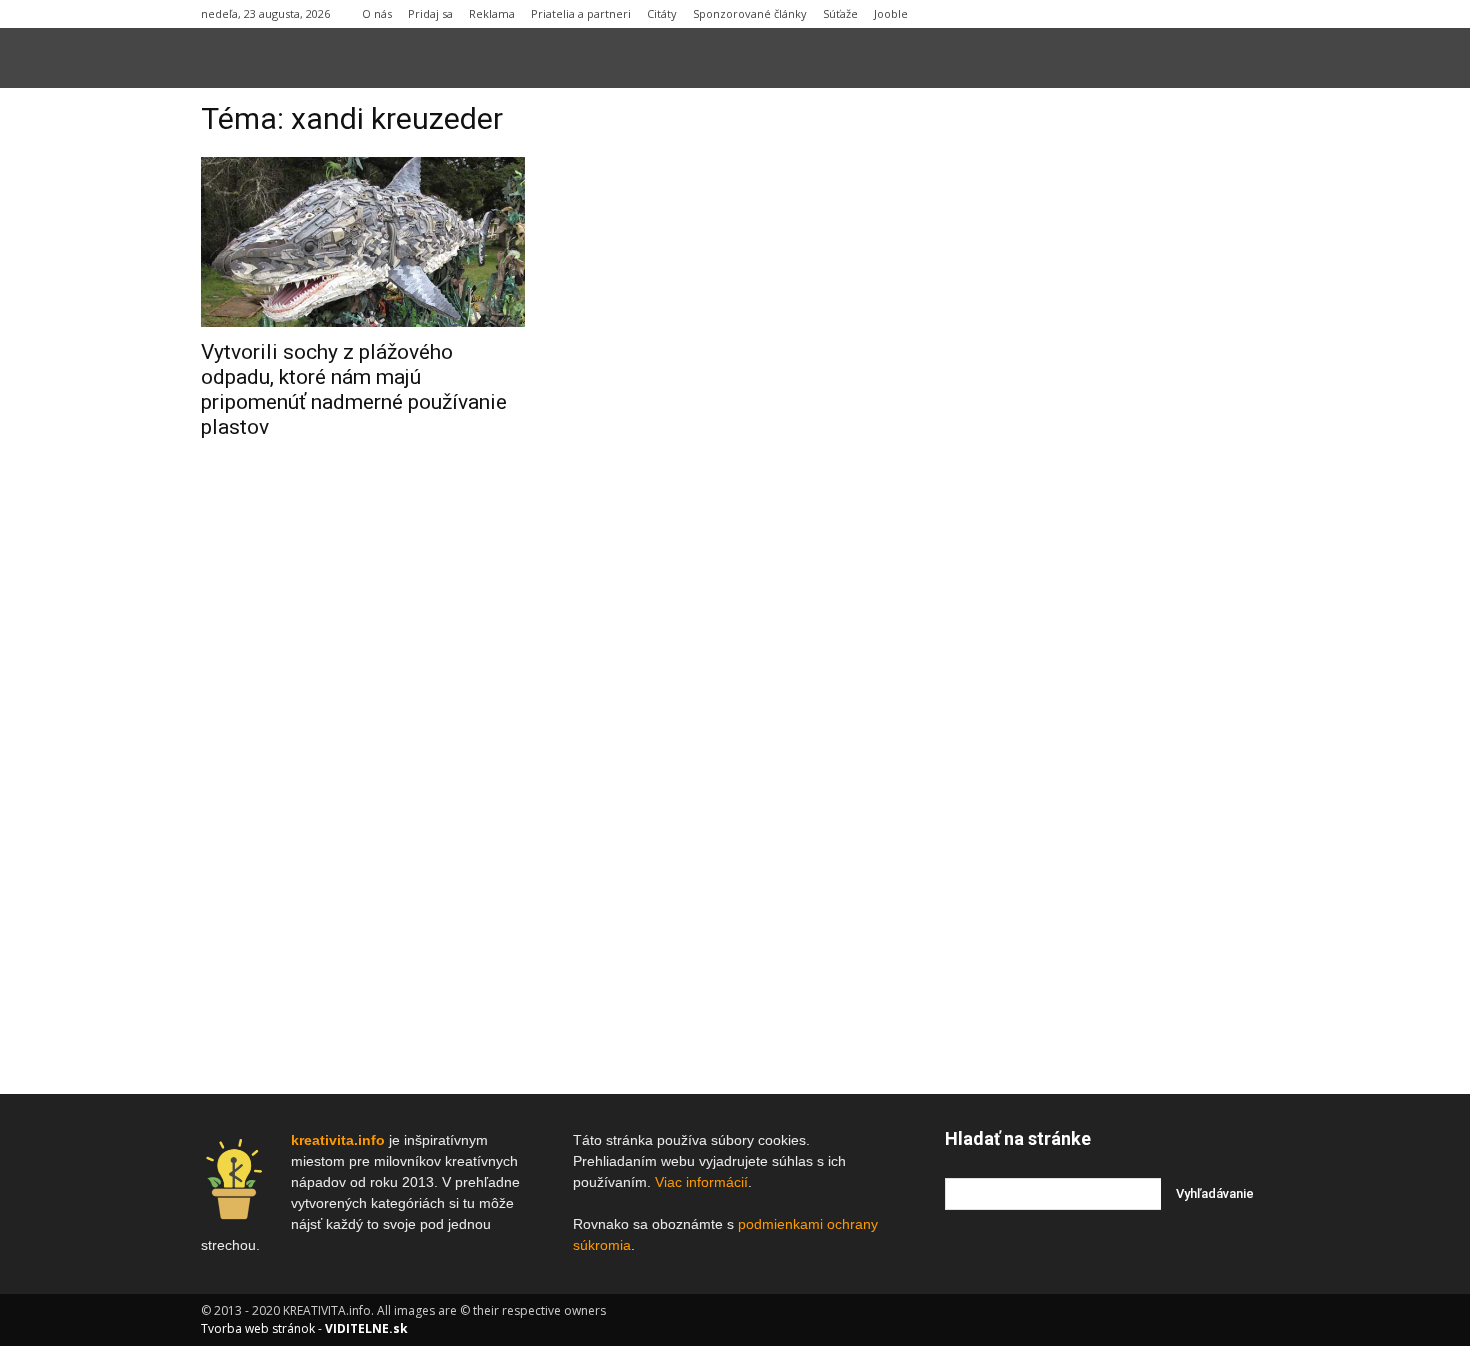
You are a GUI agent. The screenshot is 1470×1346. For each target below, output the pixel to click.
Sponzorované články (750, 13)
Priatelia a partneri (581, 13)
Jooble (891, 13)
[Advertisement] (1107, 409)
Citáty (662, 13)
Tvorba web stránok (258, 1328)
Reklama (492, 13)
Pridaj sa (430, 13)
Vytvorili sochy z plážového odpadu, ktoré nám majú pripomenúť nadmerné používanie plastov (354, 389)
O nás (377, 13)
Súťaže (840, 13)
